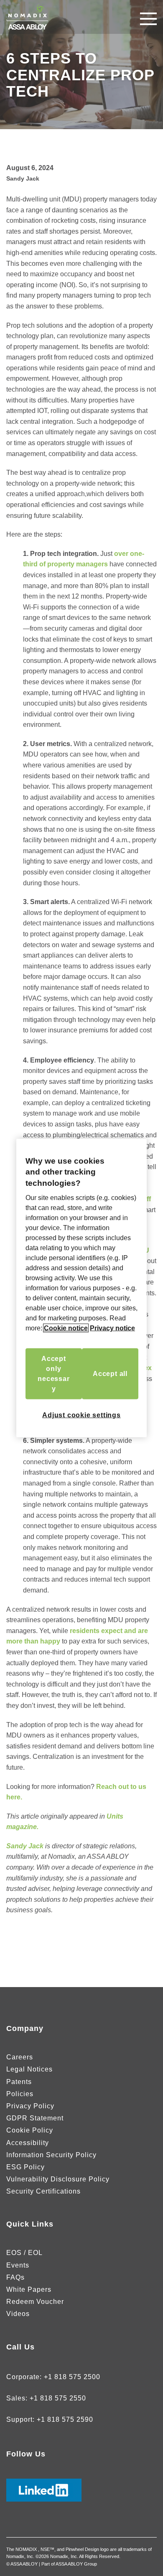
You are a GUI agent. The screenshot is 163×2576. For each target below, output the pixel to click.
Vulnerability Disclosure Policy (58, 2179)
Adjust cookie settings (81, 1415)
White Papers (29, 2289)
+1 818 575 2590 (65, 2419)
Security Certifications (43, 2191)
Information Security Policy (51, 2155)
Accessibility (28, 2143)
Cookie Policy (30, 2130)
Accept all (110, 1374)
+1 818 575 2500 (72, 2377)
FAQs (15, 2277)
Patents (19, 2082)
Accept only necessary (53, 1374)
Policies (20, 2094)
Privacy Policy (30, 2106)
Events (18, 2265)
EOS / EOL (24, 2253)
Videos (18, 2314)
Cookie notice (66, 1328)
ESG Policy (25, 2167)
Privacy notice (112, 1328)
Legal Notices (29, 2069)
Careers (20, 2057)
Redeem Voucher (35, 2302)
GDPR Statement (35, 2118)
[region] (81, 1288)
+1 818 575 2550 (58, 2398)
